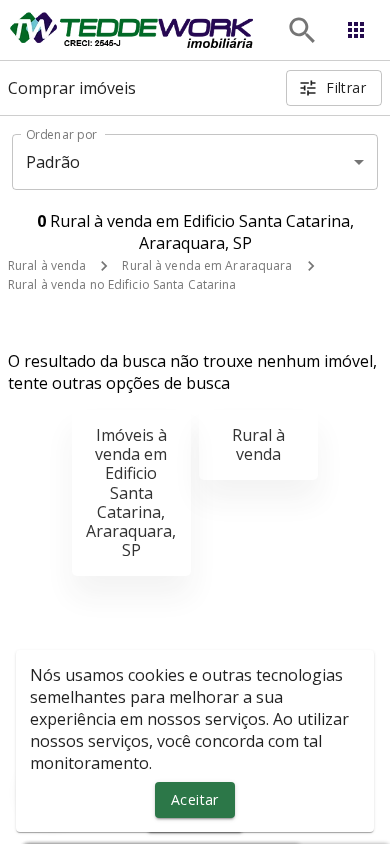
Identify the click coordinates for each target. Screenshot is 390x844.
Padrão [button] (53, 162)
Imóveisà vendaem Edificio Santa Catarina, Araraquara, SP (131, 492)
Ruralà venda (258, 444)
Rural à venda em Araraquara (207, 265)
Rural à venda (47, 265)
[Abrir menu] (356, 30)
